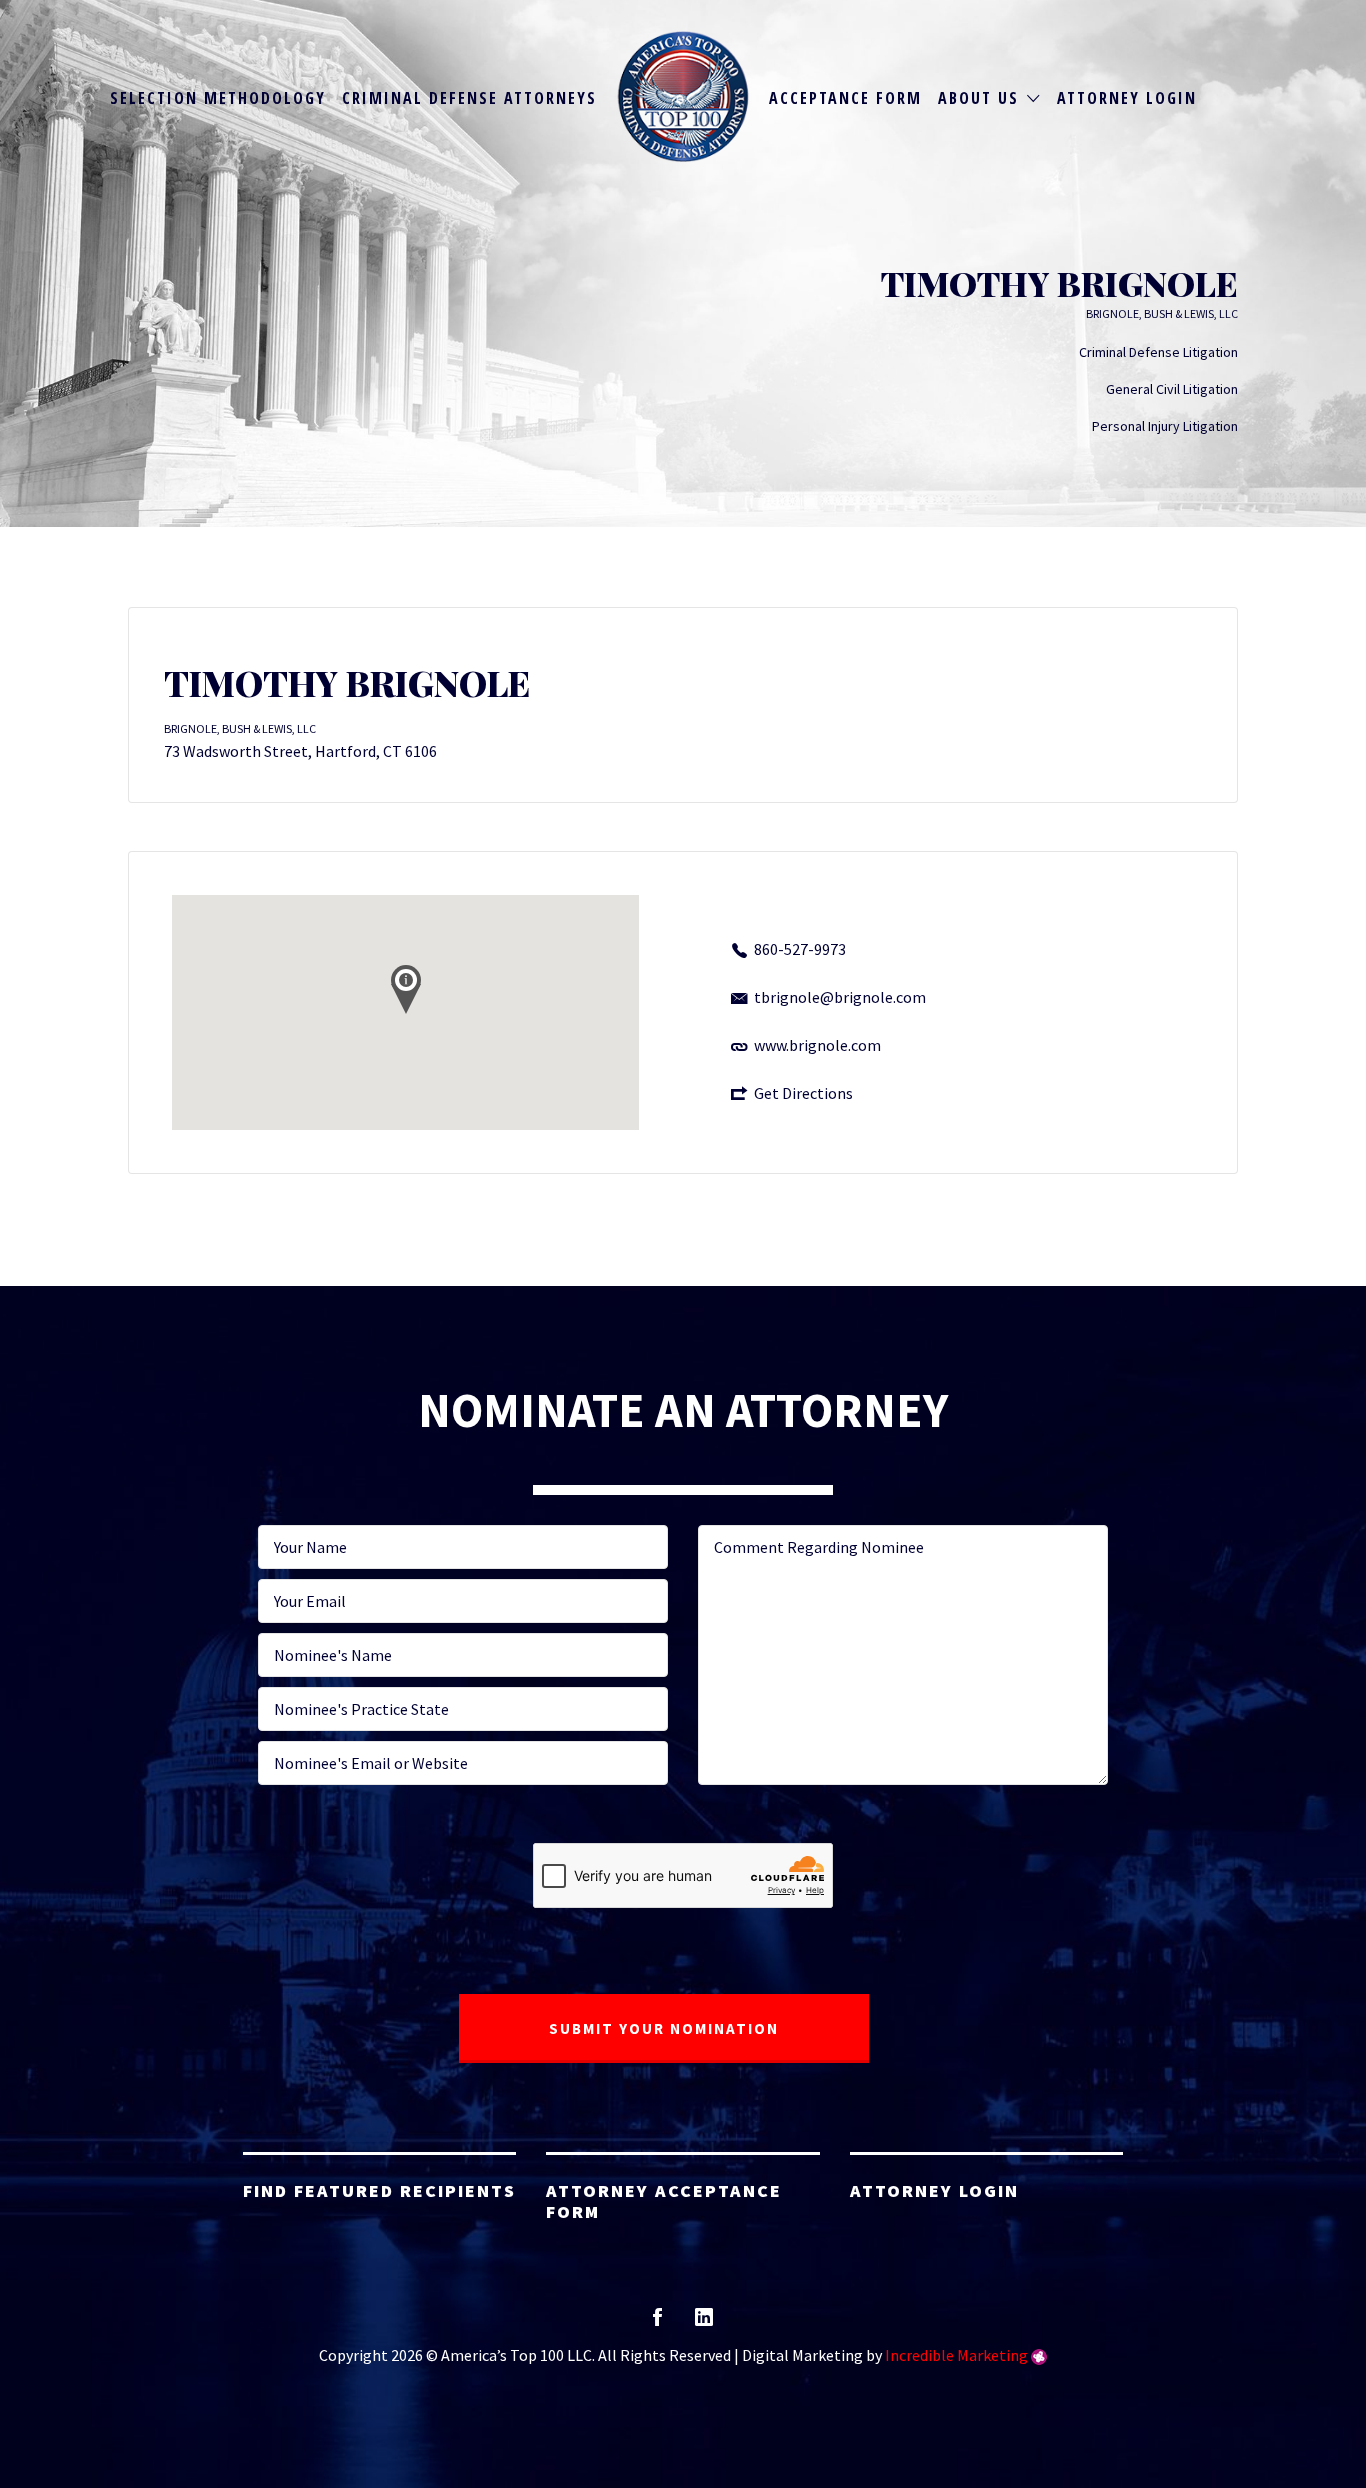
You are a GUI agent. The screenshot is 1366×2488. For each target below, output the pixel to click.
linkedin (704, 2323)
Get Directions (803, 1093)
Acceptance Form (845, 98)
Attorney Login (1127, 98)
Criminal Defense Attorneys (469, 98)
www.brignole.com (817, 1045)
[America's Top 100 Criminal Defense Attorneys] (683, 96)
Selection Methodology (218, 98)
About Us (978, 98)
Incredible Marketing (956, 2355)
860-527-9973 (800, 949)
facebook (657, 2323)
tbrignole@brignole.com (840, 997)
